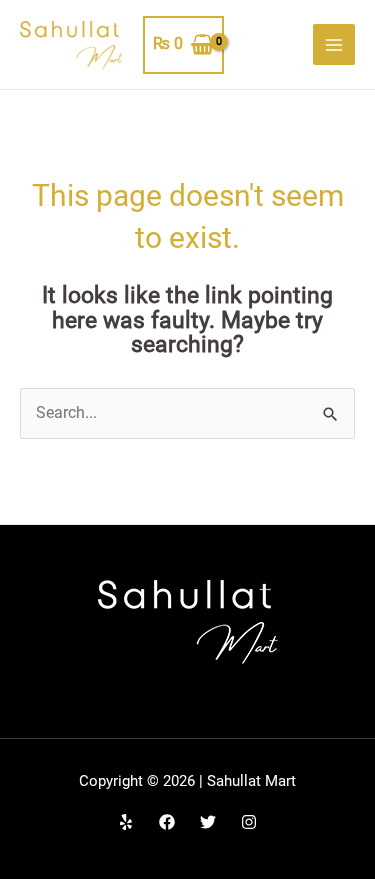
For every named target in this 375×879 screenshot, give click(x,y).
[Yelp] (126, 822)
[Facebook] (167, 822)
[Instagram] (249, 822)
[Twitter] (208, 822)
